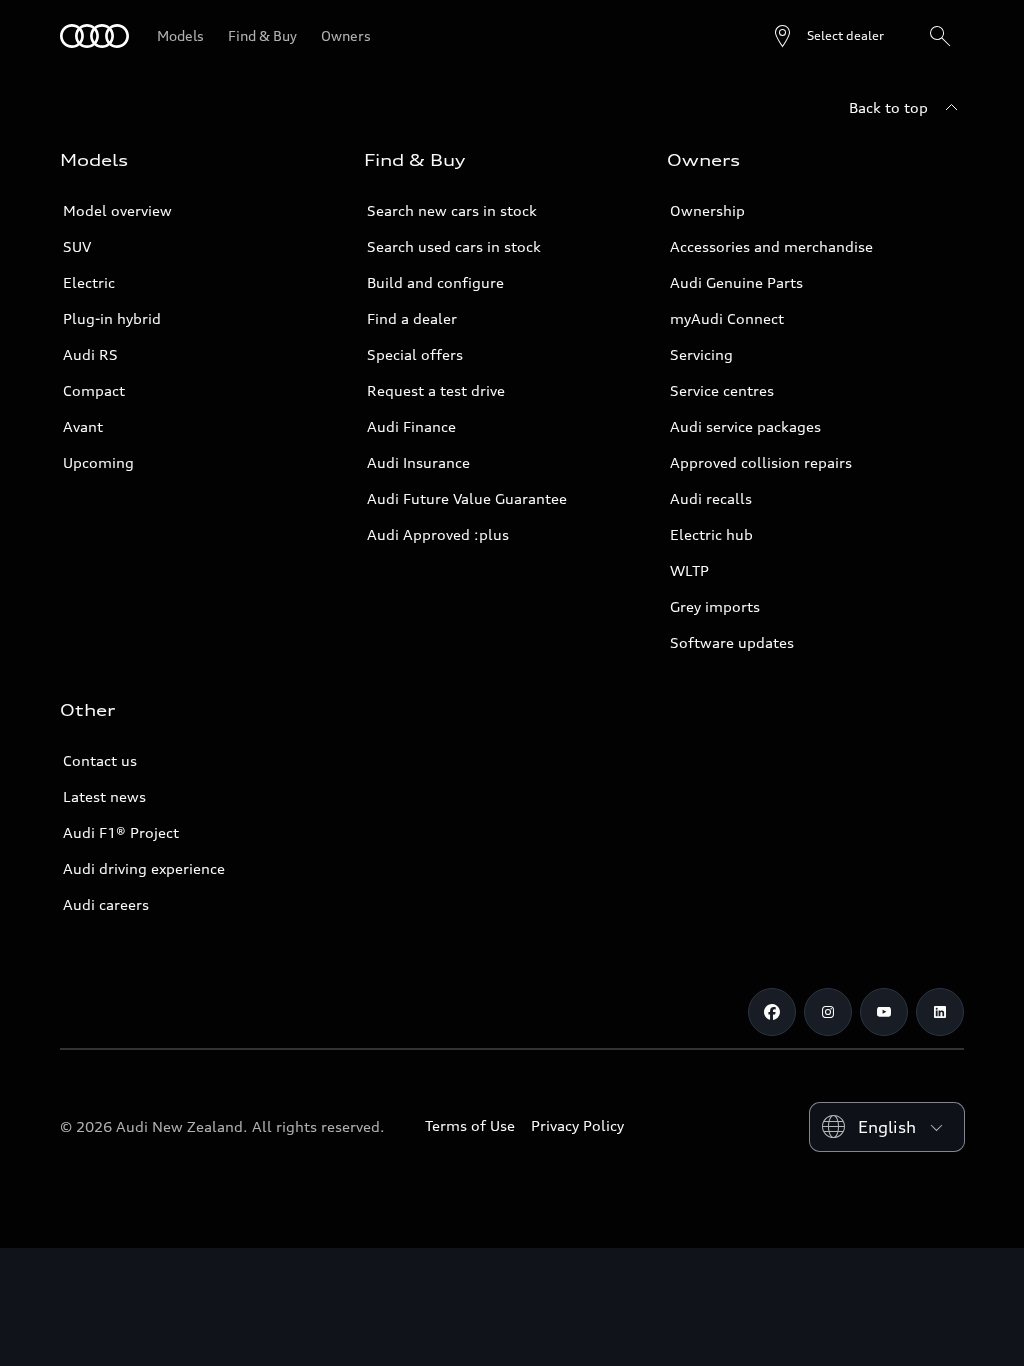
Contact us (100, 760)
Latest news (104, 796)
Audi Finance (411, 426)
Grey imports (715, 606)
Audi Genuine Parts (736, 282)
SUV (77, 246)
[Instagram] (828, 1012)
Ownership (707, 210)
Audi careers (106, 904)
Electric (89, 282)
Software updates (732, 642)
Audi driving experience (144, 868)
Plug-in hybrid (112, 318)
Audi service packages (745, 426)
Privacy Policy (577, 1125)
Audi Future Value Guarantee (467, 498)
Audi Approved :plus (438, 534)
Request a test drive (436, 390)
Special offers (415, 354)
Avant (83, 426)
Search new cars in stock (452, 210)
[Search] (940, 36)
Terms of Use (470, 1125)
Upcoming (98, 462)
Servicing (701, 354)
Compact (94, 390)
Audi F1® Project (121, 832)
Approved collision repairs (761, 462)
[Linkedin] (940, 1012)
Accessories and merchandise (771, 246)
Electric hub (711, 534)
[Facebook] (772, 1012)
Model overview (117, 210)
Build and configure (435, 282)
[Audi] (94, 36)
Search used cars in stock (454, 246)
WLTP (689, 570)
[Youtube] (884, 1012)
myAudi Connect (727, 318)
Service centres (722, 390)
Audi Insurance (418, 462)
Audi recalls (711, 498)
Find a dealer (412, 318)
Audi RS (90, 354)
